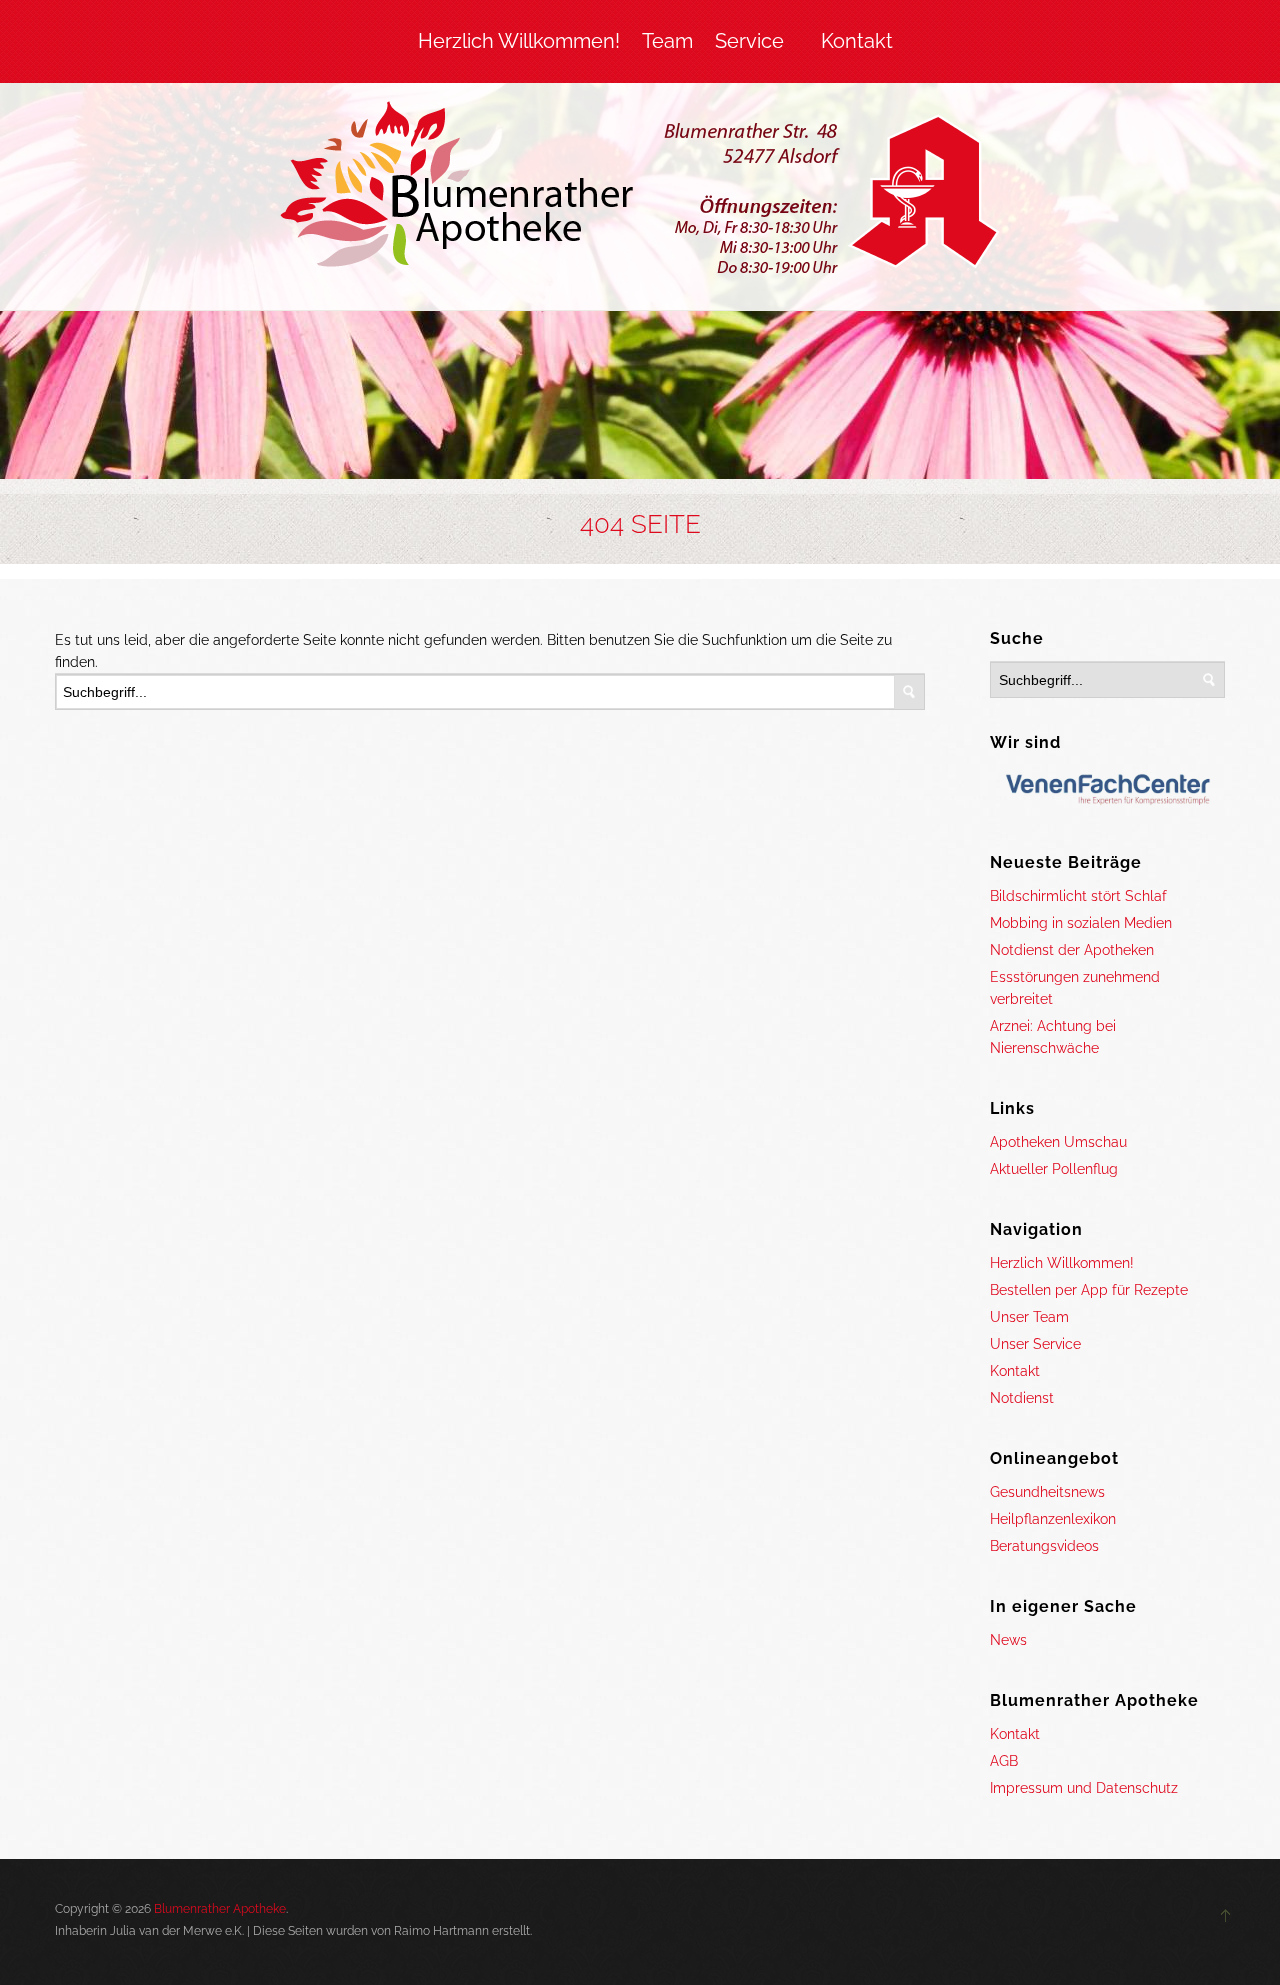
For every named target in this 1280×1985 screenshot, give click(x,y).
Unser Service (1035, 1344)
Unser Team (1029, 1317)
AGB (1004, 1761)
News (1008, 1640)
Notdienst (1022, 1398)
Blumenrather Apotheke (220, 1909)
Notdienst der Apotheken (1072, 950)
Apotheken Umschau (1058, 1142)
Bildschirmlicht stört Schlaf (1078, 896)
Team (667, 41)
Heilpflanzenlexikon (1053, 1519)
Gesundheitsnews (1047, 1492)
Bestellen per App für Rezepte (1089, 1290)
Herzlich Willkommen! (519, 41)
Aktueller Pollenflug (1054, 1169)
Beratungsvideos (1044, 1546)
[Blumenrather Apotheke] (640, 192)
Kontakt (857, 41)
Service (749, 41)
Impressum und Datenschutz (1084, 1788)
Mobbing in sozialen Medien (1081, 923)
